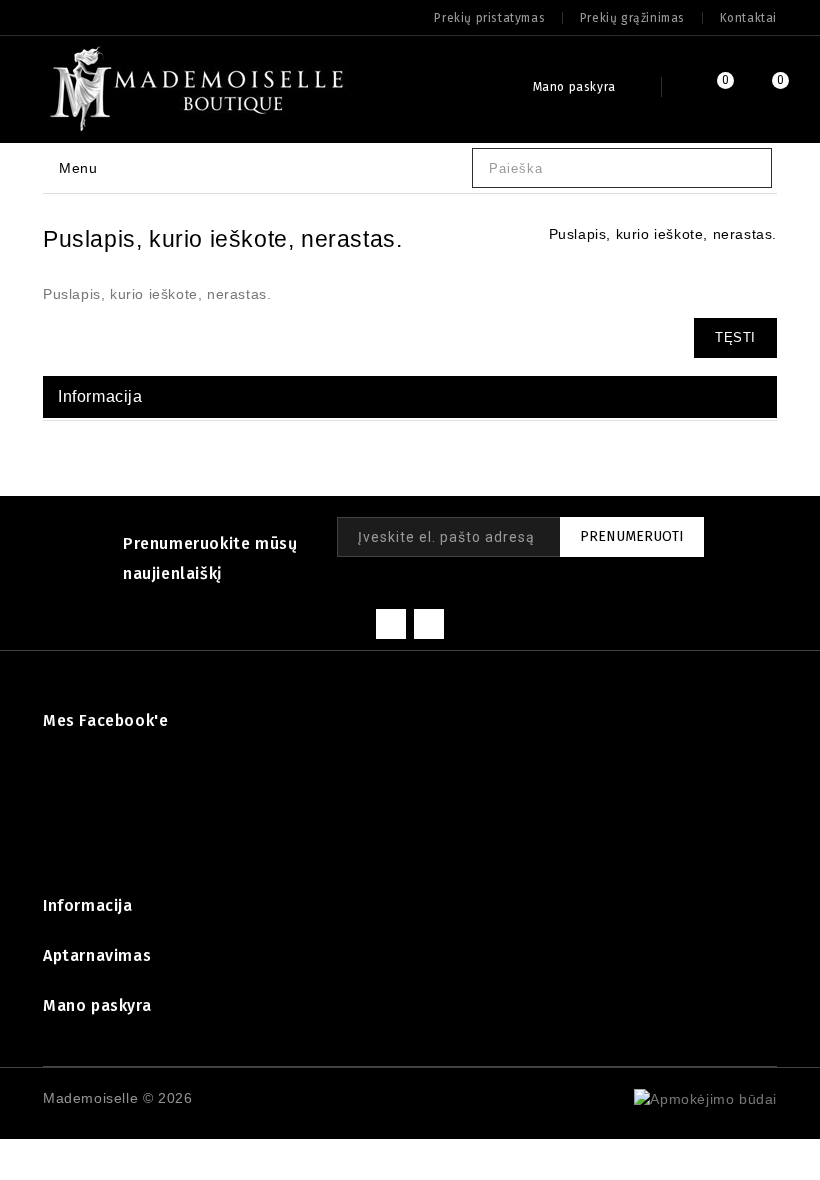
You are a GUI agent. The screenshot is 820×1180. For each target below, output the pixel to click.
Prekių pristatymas (489, 18)
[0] (702, 89)
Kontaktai (748, 18)
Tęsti (735, 337)
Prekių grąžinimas (632, 18)
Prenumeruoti (632, 536)
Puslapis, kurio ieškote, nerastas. (663, 234)
